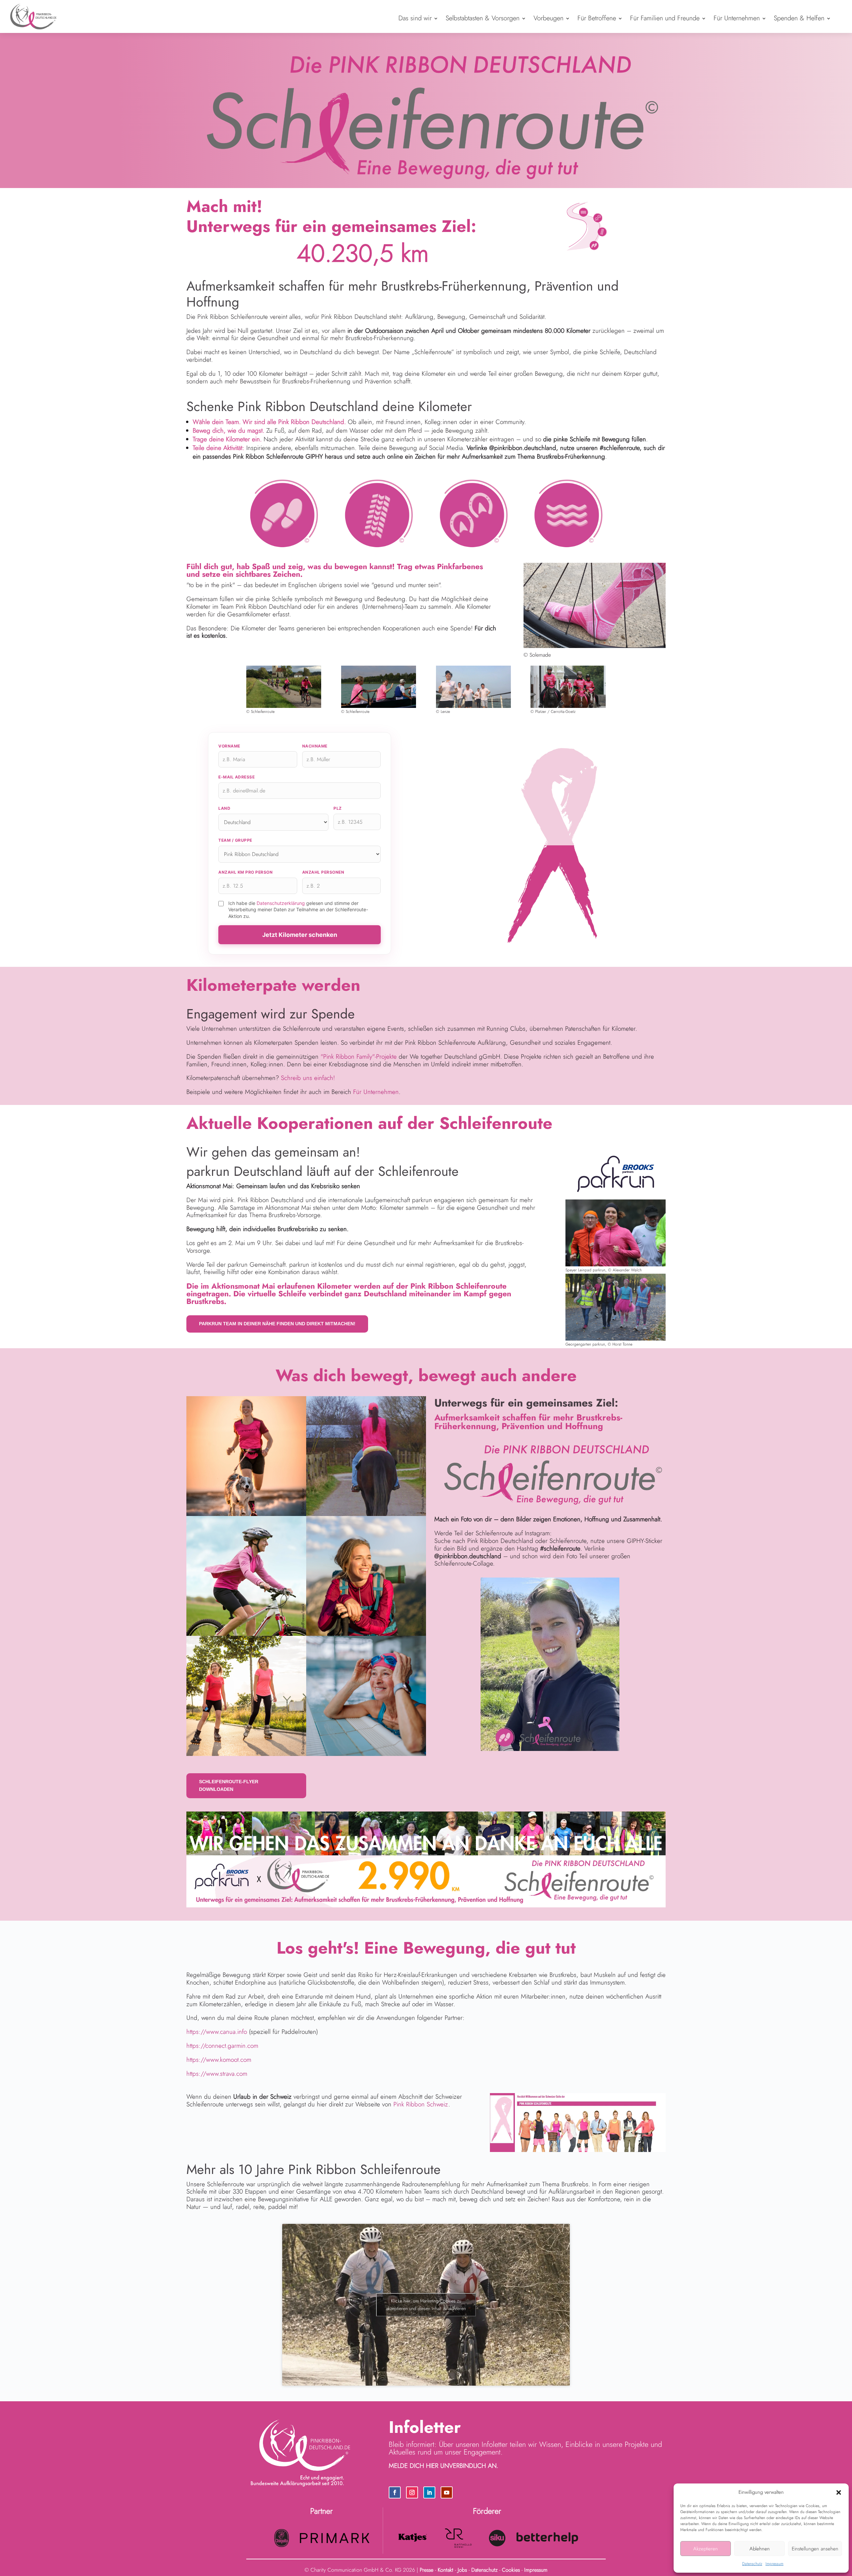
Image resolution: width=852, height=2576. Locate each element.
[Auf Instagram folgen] (412, 2492)
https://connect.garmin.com (222, 2046)
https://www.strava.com (217, 2074)
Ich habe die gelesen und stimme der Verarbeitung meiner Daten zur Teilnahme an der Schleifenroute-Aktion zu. (298, 910)
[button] (839, 2492)
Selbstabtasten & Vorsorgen (483, 18)
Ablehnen (760, 2549)
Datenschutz (752, 2564)
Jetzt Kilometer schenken (300, 935)
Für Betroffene (597, 18)
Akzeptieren (706, 2549)
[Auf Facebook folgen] (395, 2492)
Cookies (511, 2570)
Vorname (229, 746)
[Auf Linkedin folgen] (429, 2492)
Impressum (774, 2564)
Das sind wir (415, 18)
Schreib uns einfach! (308, 1078)
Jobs (462, 2570)
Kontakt (445, 2570)
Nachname (315, 746)
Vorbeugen (548, 18)
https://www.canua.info (217, 2032)
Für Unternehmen (737, 18)
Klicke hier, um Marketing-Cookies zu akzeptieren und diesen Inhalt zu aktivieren (426, 2305)
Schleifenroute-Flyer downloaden (229, 1786)
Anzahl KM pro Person (245, 872)
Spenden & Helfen (799, 18)
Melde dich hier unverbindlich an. (443, 2466)
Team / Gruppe (235, 840)
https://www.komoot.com (219, 2060)
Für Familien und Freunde (665, 18)
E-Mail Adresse (236, 777)
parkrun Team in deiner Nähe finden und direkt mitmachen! (277, 1324)
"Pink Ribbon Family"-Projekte (359, 1057)
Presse (426, 2570)
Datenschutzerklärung (281, 903)
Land (224, 808)
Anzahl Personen (323, 872)
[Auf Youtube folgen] (447, 2492)
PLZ (338, 808)
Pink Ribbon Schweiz (421, 2104)
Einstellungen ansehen (815, 2549)
